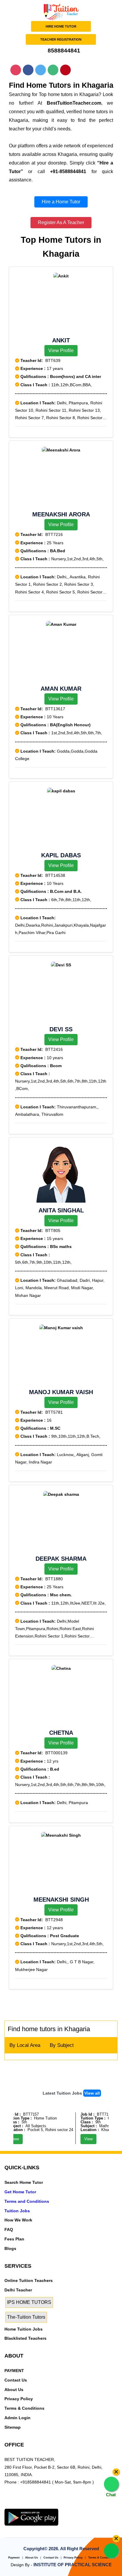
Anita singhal (61, 1210)
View (82, 2139)
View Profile (61, 351)
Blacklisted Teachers (25, 2338)
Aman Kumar (61, 689)
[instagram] (34, 2505)
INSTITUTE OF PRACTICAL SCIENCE (73, 2565)
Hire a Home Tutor (61, 202)
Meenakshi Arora (61, 514)
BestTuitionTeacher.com (74, 103)
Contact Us (16, 2380)
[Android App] (31, 2517)
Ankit (61, 340)
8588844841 (63, 51)
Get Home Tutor (20, 2192)
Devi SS (61, 1029)
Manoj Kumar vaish (61, 1392)
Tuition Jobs (17, 2211)
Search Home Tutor (24, 2182)
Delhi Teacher (18, 2290)
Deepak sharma (61, 1559)
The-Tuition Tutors (26, 2317)
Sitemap (13, 2427)
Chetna (61, 1733)
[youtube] (43, 2505)
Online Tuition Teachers (29, 2280)
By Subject (62, 2045)
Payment (14, 2558)
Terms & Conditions (24, 2408)
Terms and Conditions (27, 2201)
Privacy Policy (19, 2399)
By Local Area (25, 2045)
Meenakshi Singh (61, 1900)
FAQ (9, 2229)
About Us (14, 2390)
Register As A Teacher (61, 222)
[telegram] (8, 2505)
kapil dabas (61, 855)
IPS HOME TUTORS (29, 2302)
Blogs (10, 2248)
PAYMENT (14, 2371)
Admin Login (17, 2418)
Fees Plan (14, 2239)
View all (92, 2093)
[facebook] (25, 2505)
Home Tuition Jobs (24, 2329)
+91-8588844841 (68, 171)
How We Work (18, 2220)
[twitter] (17, 2505)
